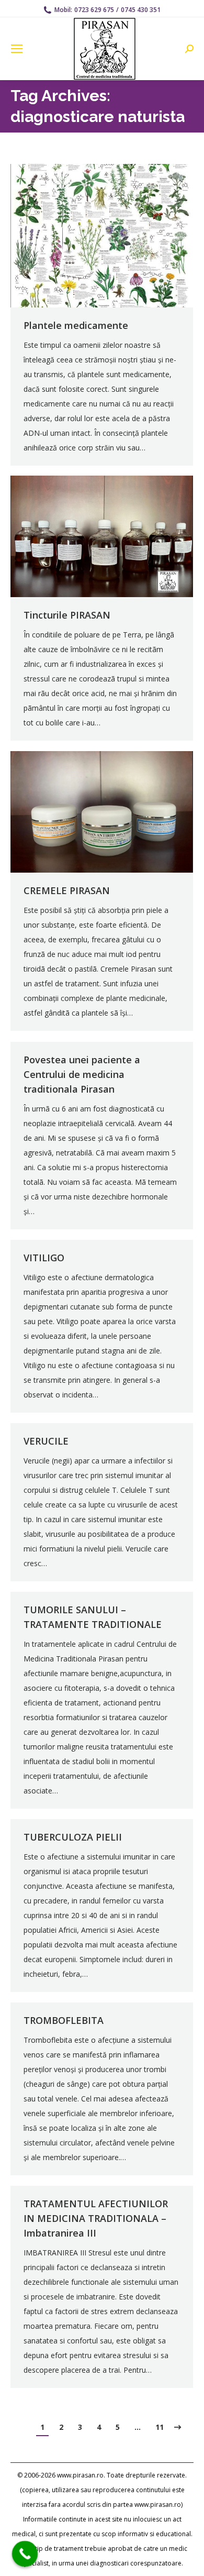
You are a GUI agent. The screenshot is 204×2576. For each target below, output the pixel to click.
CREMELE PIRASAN (67, 890)
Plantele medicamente (76, 325)
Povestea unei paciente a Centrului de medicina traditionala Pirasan (82, 1074)
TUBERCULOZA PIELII (73, 1837)
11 (160, 2427)
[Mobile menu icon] (17, 49)
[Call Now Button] (25, 2554)
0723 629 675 (94, 10)
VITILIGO (44, 1258)
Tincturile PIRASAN (67, 615)
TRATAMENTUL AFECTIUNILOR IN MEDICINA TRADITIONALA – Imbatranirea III (96, 2218)
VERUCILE (46, 1441)
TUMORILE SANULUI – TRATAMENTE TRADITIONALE (93, 1617)
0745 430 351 (141, 10)
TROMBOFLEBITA (64, 2020)
